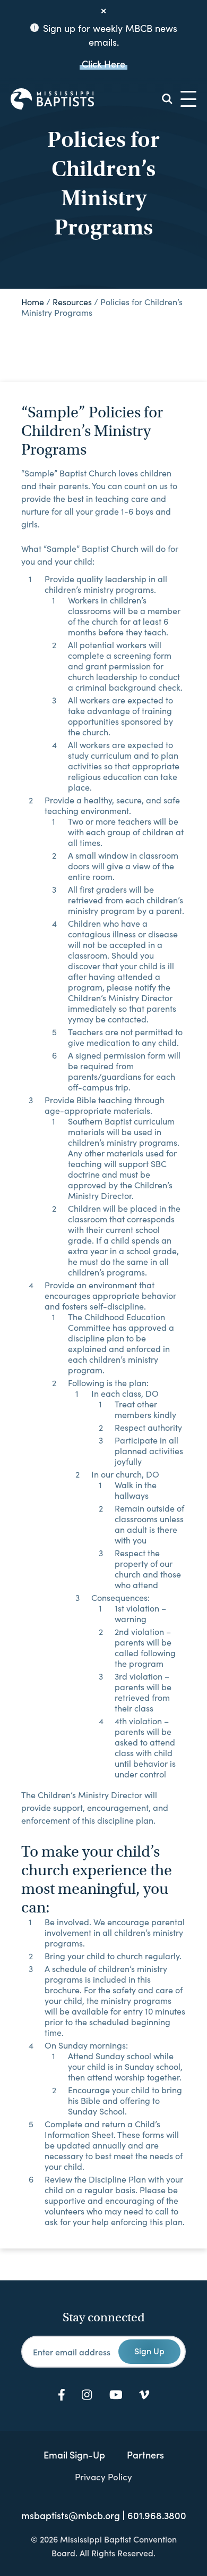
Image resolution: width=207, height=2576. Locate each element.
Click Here (103, 64)
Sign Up (149, 2351)
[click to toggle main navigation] (188, 99)
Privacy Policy (103, 2477)
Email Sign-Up (74, 2455)
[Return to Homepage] (52, 99)
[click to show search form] (167, 99)
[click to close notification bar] (103, 11)
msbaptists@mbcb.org (71, 2515)
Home (33, 302)
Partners (145, 2455)
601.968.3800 (157, 2515)
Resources (72, 302)
